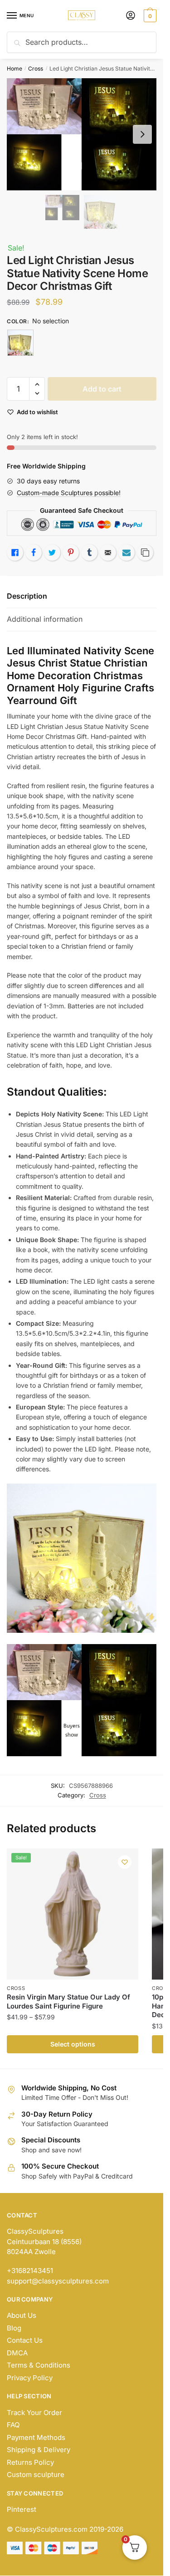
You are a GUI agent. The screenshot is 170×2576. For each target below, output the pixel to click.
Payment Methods (36, 2437)
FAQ (13, 2425)
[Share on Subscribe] (126, 553)
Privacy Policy (30, 2378)
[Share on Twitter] (52, 553)
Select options (73, 2044)
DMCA (17, 2353)
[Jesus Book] (20, 343)
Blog (14, 2328)
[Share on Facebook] (34, 553)
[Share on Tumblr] (89, 553)
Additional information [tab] (45, 619)
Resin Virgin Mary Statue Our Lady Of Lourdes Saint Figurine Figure (68, 2002)
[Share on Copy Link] (145, 553)
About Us (22, 2315)
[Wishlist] (125, 1862)
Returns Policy (30, 2462)
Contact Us (25, 2340)
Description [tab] (27, 596)
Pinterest (22, 2509)
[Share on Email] (108, 553)
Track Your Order (34, 2413)
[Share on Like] (15, 553)
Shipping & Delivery (39, 2450)
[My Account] (131, 16)
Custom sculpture (36, 2474)
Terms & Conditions (39, 2365)
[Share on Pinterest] (71, 553)
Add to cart (102, 389)
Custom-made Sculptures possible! (69, 493)
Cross (36, 69)
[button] (37, 385)
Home (15, 69)
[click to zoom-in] (82, 134)
